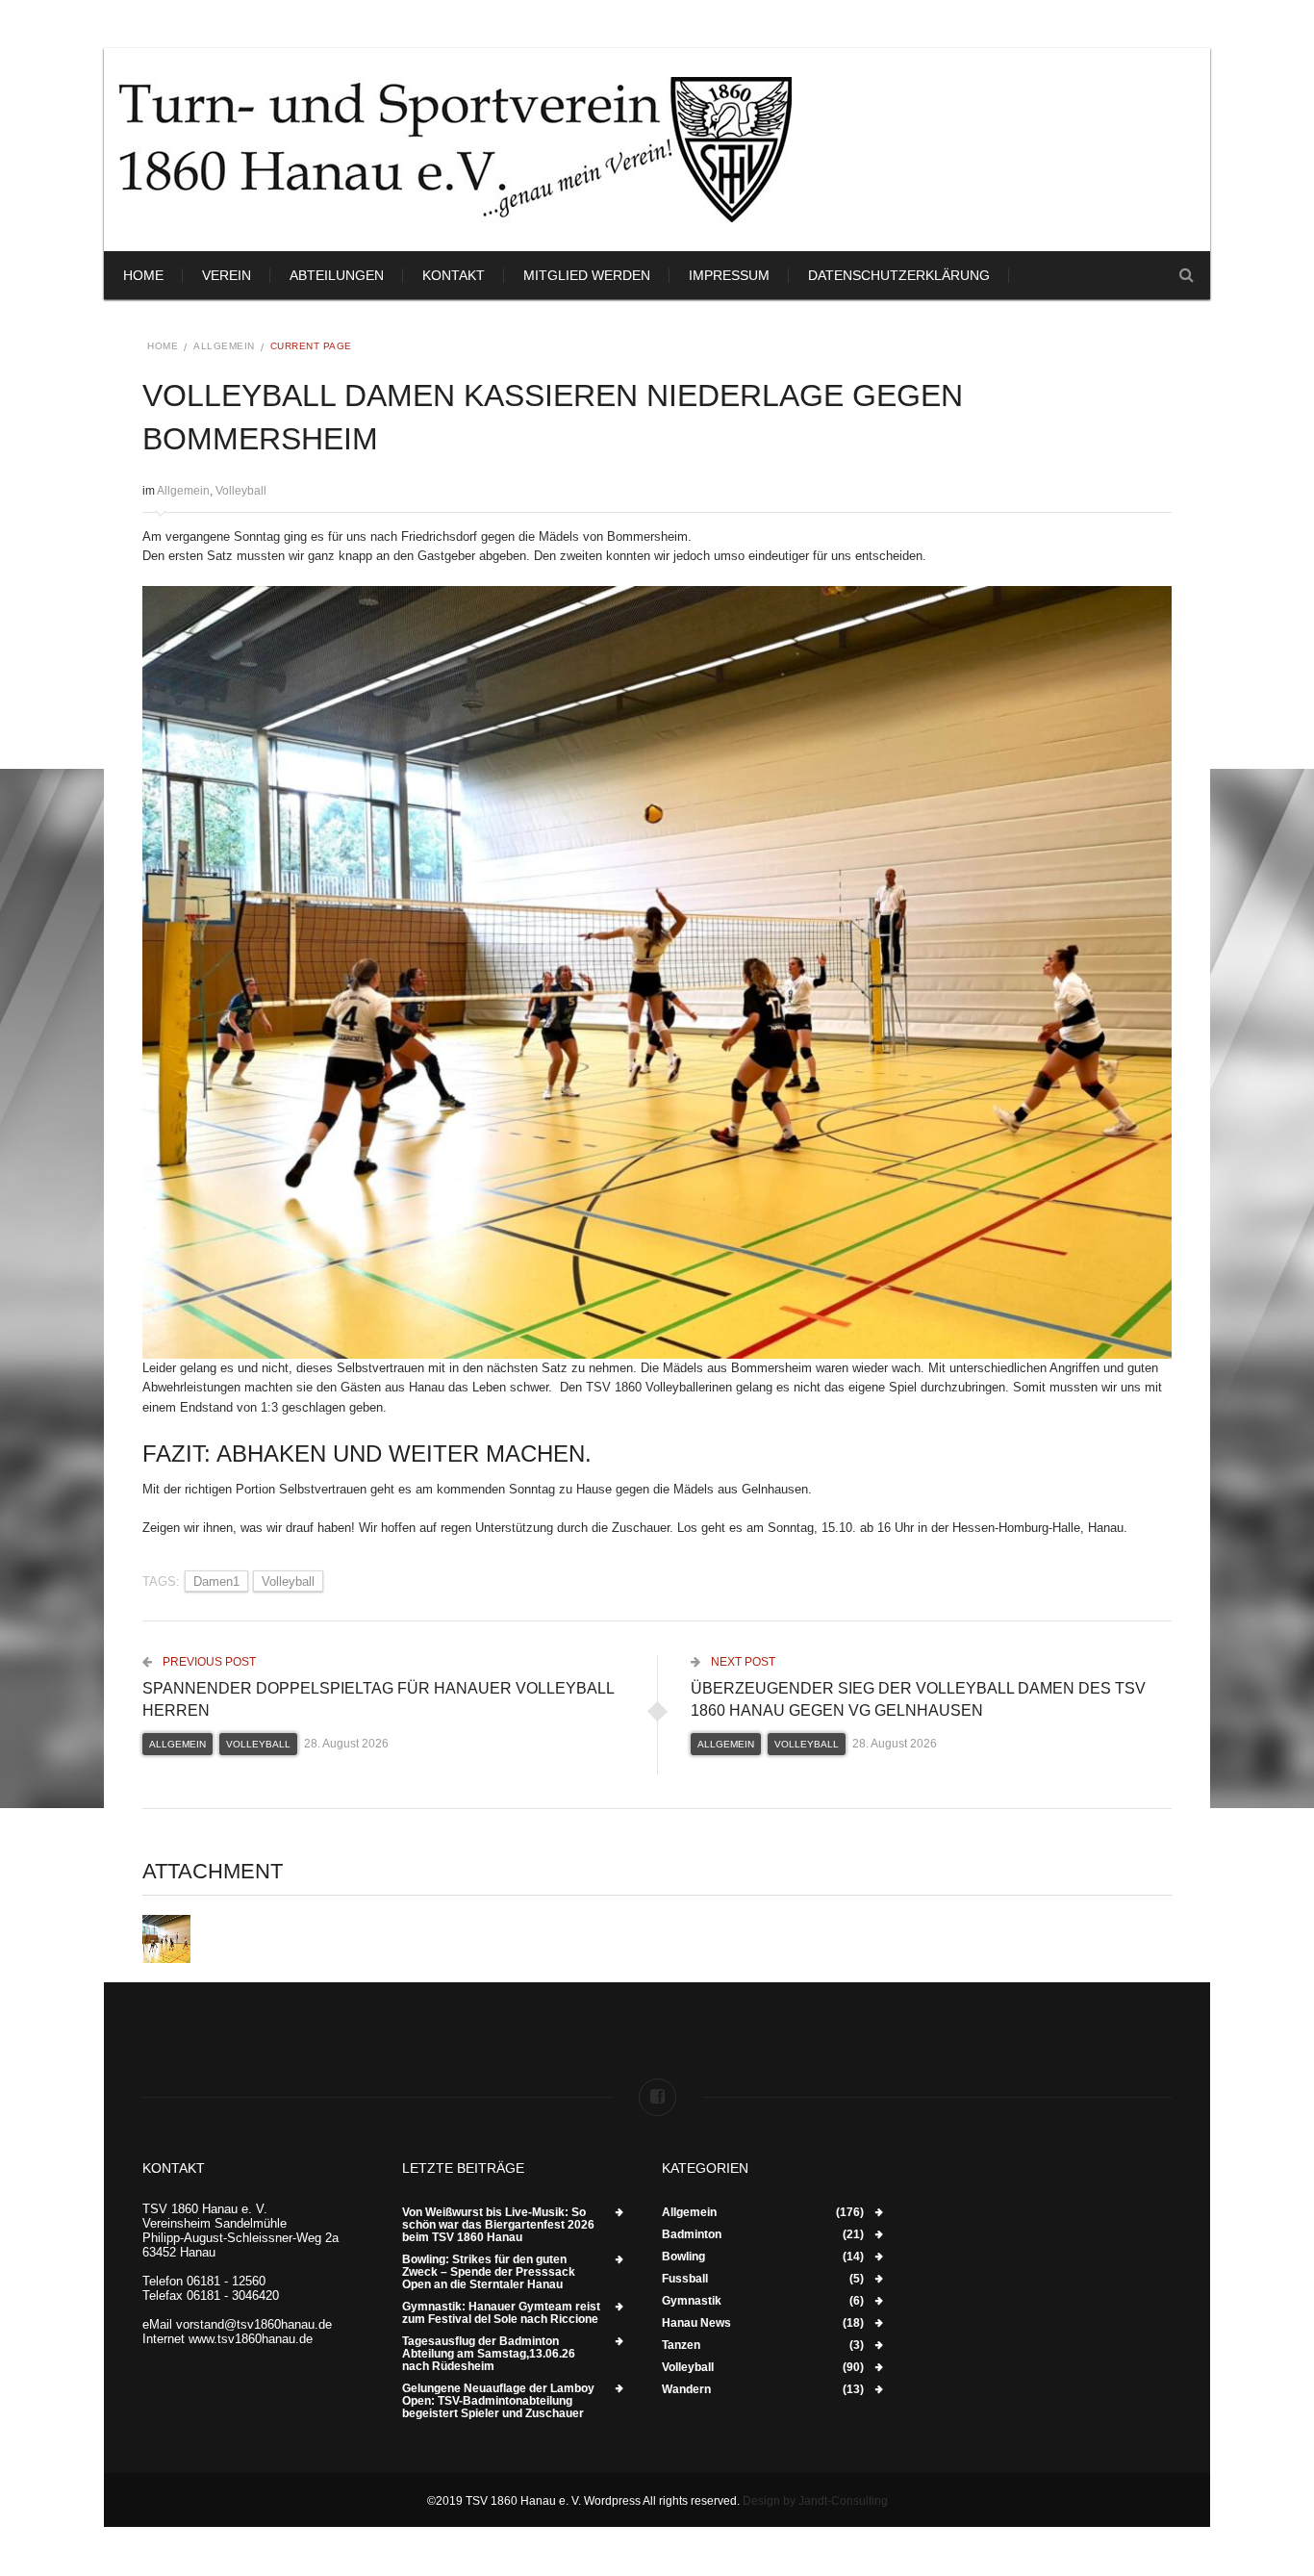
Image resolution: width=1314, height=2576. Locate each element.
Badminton (692, 2235)
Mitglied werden (587, 275)
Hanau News (696, 2323)
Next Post (742, 1662)
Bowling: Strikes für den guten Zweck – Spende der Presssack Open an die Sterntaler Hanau (489, 2272)
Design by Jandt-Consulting (815, 2501)
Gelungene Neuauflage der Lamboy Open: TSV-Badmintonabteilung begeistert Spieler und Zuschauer (498, 2401)
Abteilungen (337, 275)
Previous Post (208, 1662)
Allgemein (224, 346)
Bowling (683, 2257)
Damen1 (216, 1581)
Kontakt (454, 275)
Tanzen (681, 2346)
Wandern (686, 2390)
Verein (227, 275)
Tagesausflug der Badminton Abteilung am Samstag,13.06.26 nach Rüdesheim (489, 2354)
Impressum (729, 275)
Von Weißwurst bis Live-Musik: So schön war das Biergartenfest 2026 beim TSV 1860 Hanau (498, 2225)
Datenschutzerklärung (899, 275)
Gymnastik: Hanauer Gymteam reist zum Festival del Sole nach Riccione (501, 2313)
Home (143, 275)
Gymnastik (692, 2301)
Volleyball (241, 491)
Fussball (685, 2279)
